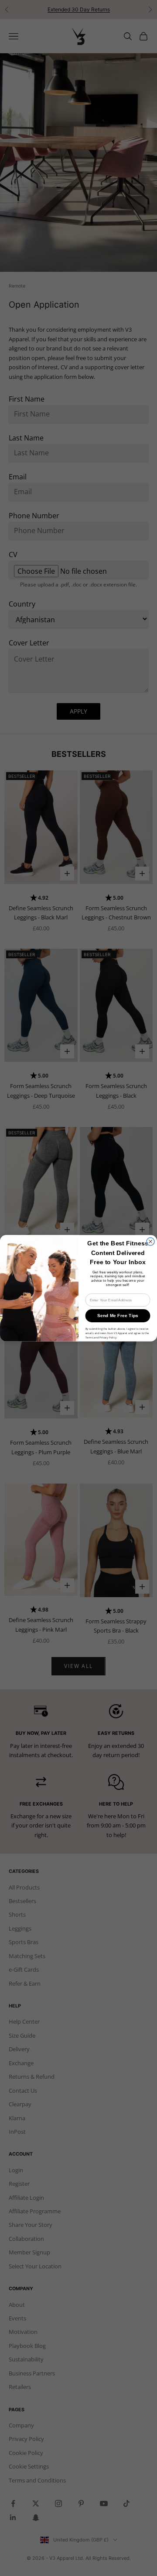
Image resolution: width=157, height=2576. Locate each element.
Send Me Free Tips (118, 1315)
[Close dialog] (150, 1241)
